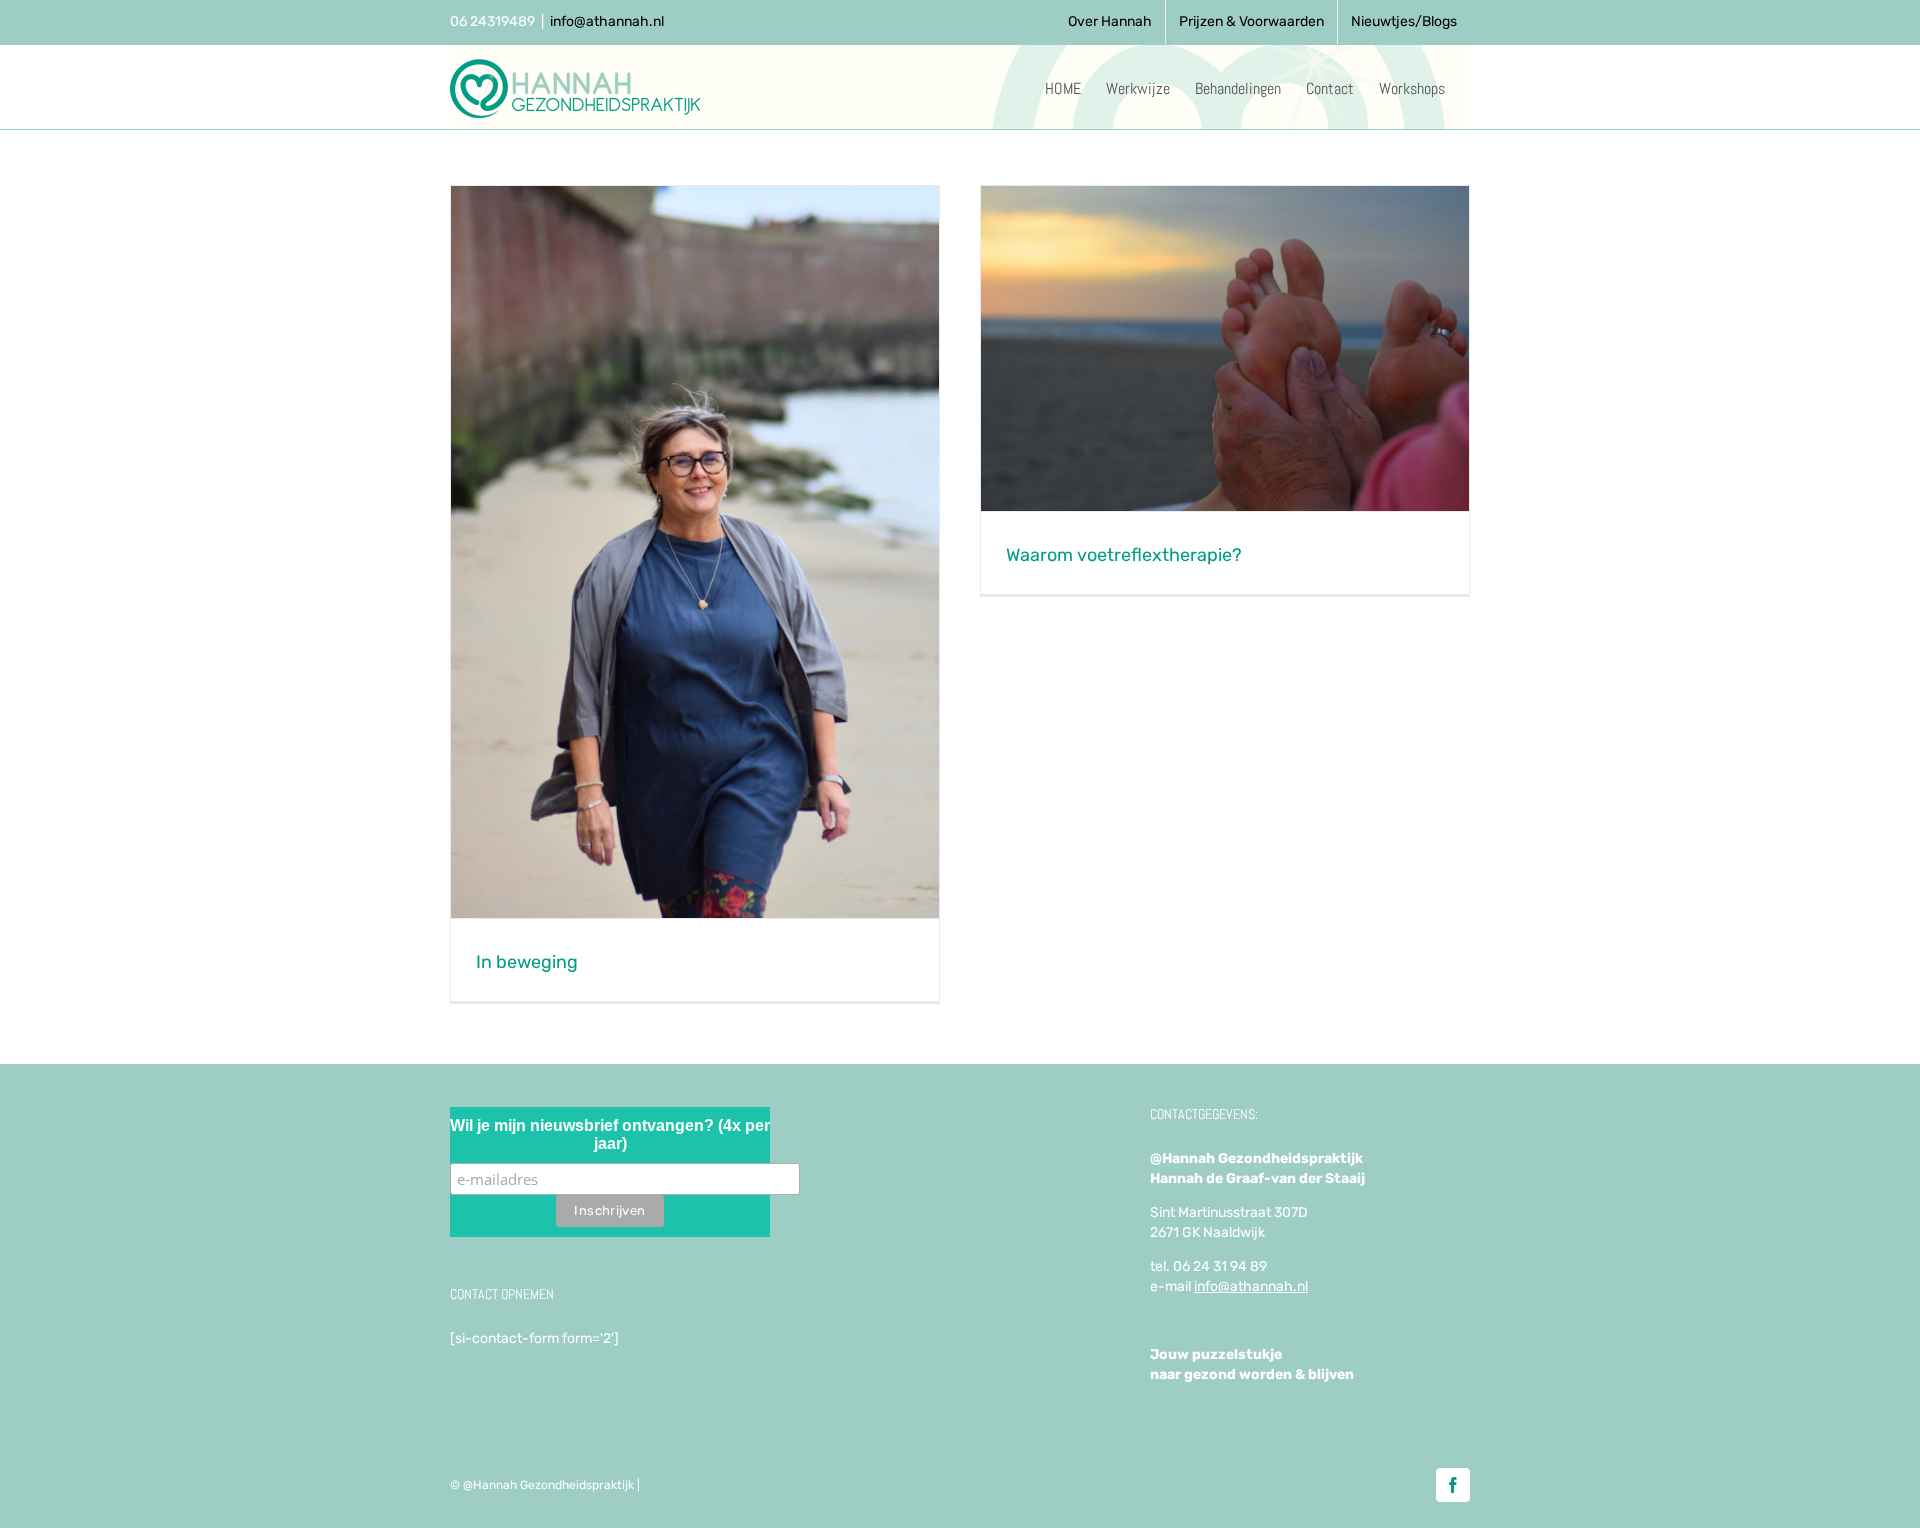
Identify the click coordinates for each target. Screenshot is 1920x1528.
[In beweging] (695, 552)
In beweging (527, 962)
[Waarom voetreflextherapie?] (1225, 348)
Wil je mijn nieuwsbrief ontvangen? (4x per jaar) (610, 1134)
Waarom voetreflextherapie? (1124, 555)
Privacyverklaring (693, 1485)
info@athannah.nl (607, 21)
